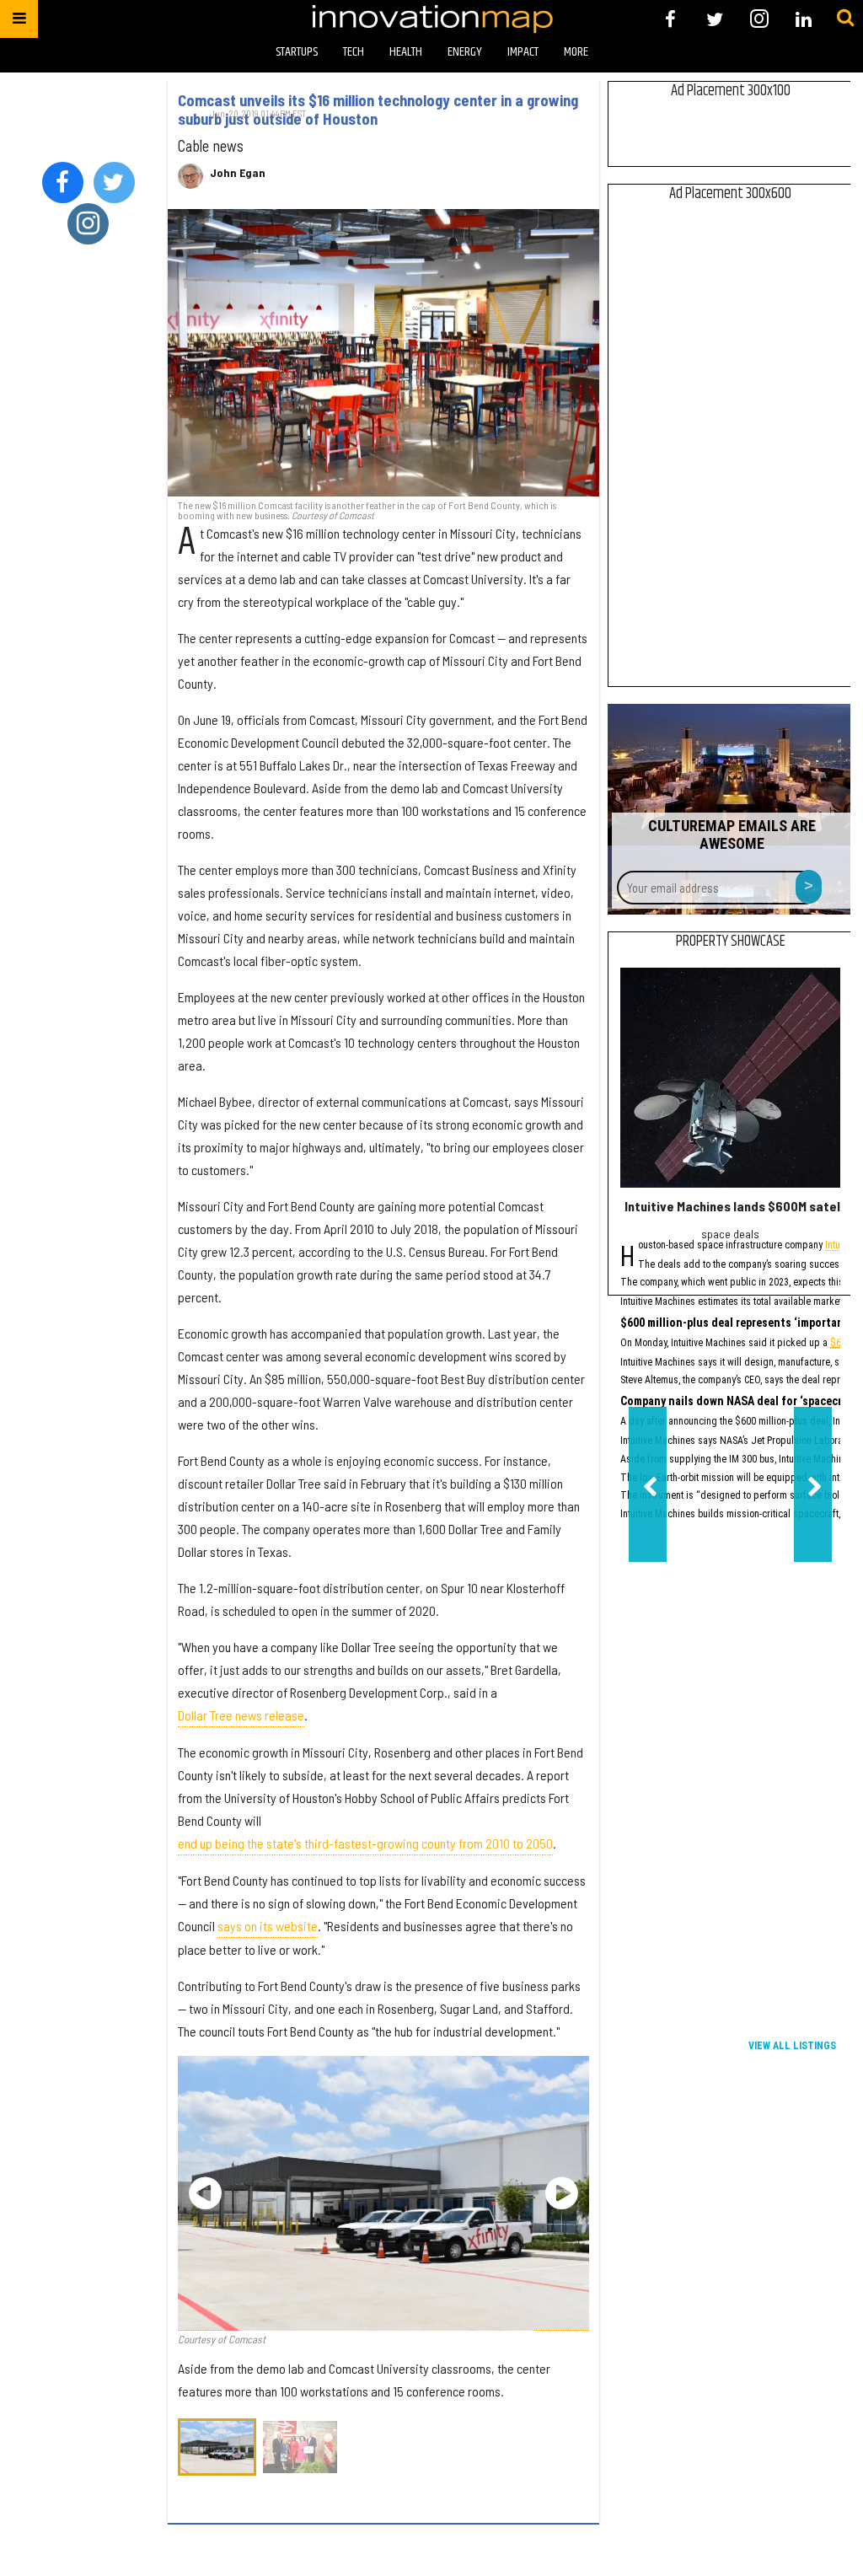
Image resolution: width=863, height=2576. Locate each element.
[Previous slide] (205, 2193)
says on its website (268, 1926)
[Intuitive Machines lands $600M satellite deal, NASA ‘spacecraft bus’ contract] (730, 1078)
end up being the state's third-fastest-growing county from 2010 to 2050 (365, 1843)
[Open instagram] (759, 19)
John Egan (238, 173)
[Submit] (845, 19)
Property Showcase (731, 942)
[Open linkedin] (804, 19)
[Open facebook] (670, 19)
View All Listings (792, 2046)
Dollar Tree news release (241, 1715)
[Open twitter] (715, 19)
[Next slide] (562, 2193)
